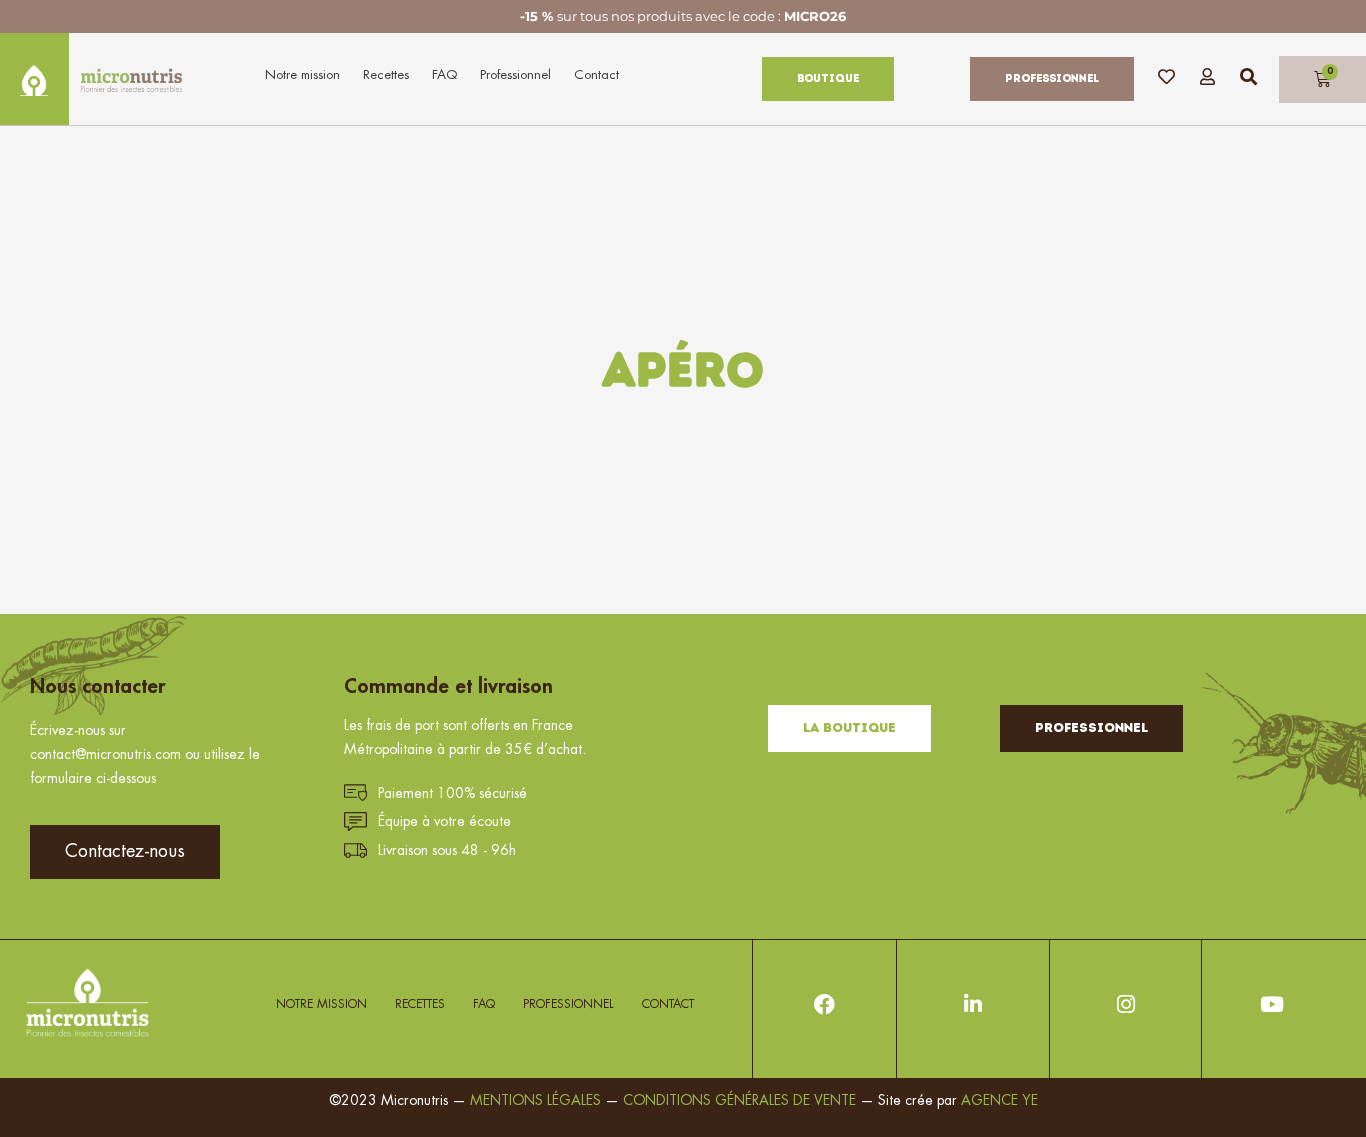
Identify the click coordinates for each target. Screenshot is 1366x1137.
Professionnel (515, 74)
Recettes (386, 74)
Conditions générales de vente (741, 1100)
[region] (260, 930)
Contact (596, 74)
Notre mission (302, 74)
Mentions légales (535, 1100)
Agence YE (999, 1100)
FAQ (444, 74)
